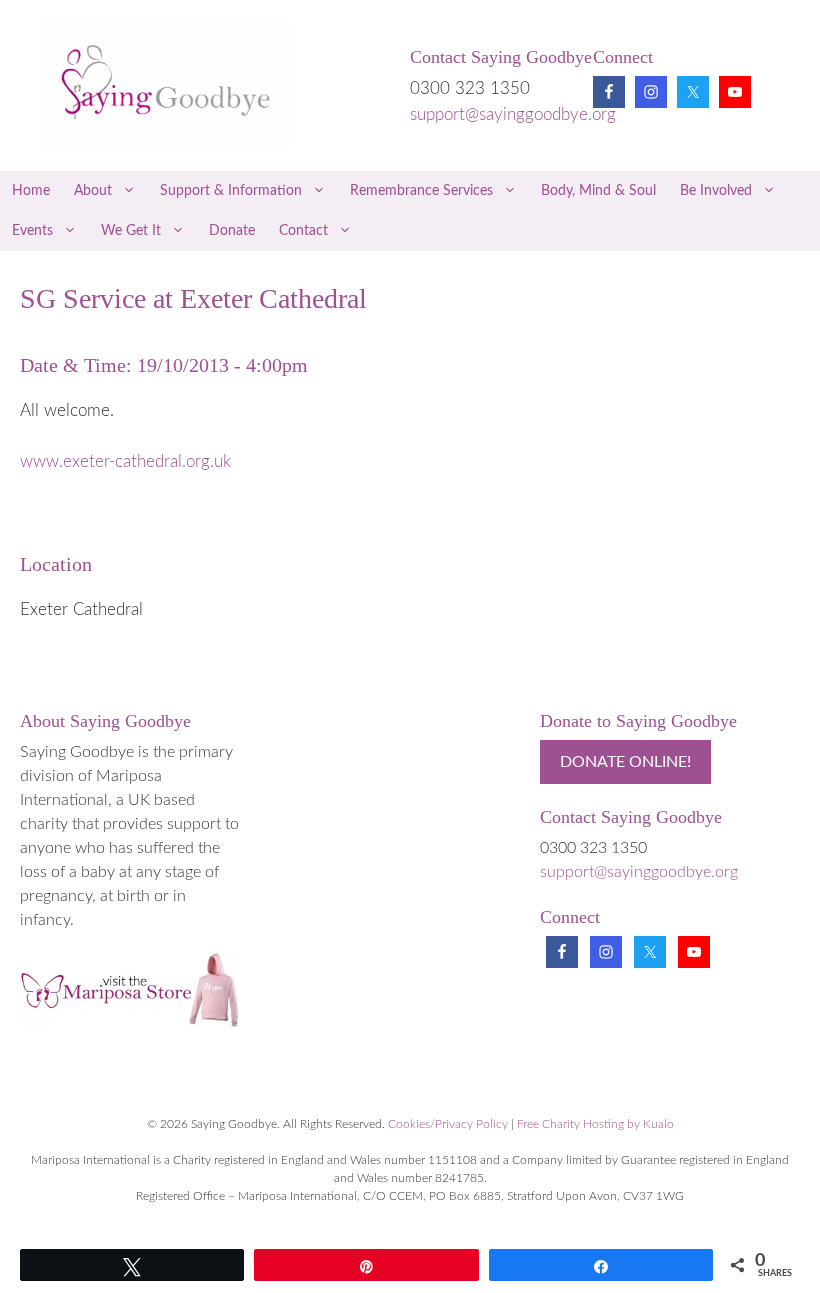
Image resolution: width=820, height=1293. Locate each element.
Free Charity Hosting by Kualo (595, 1124)
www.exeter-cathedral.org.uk (125, 461)
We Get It (131, 231)
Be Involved (716, 191)
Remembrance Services (421, 191)
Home (31, 191)
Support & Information (231, 191)
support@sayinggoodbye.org (513, 114)
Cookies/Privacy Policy (448, 1124)
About (93, 191)
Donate (232, 231)
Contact (303, 231)
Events (32, 231)
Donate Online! (625, 762)
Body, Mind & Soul (598, 191)
